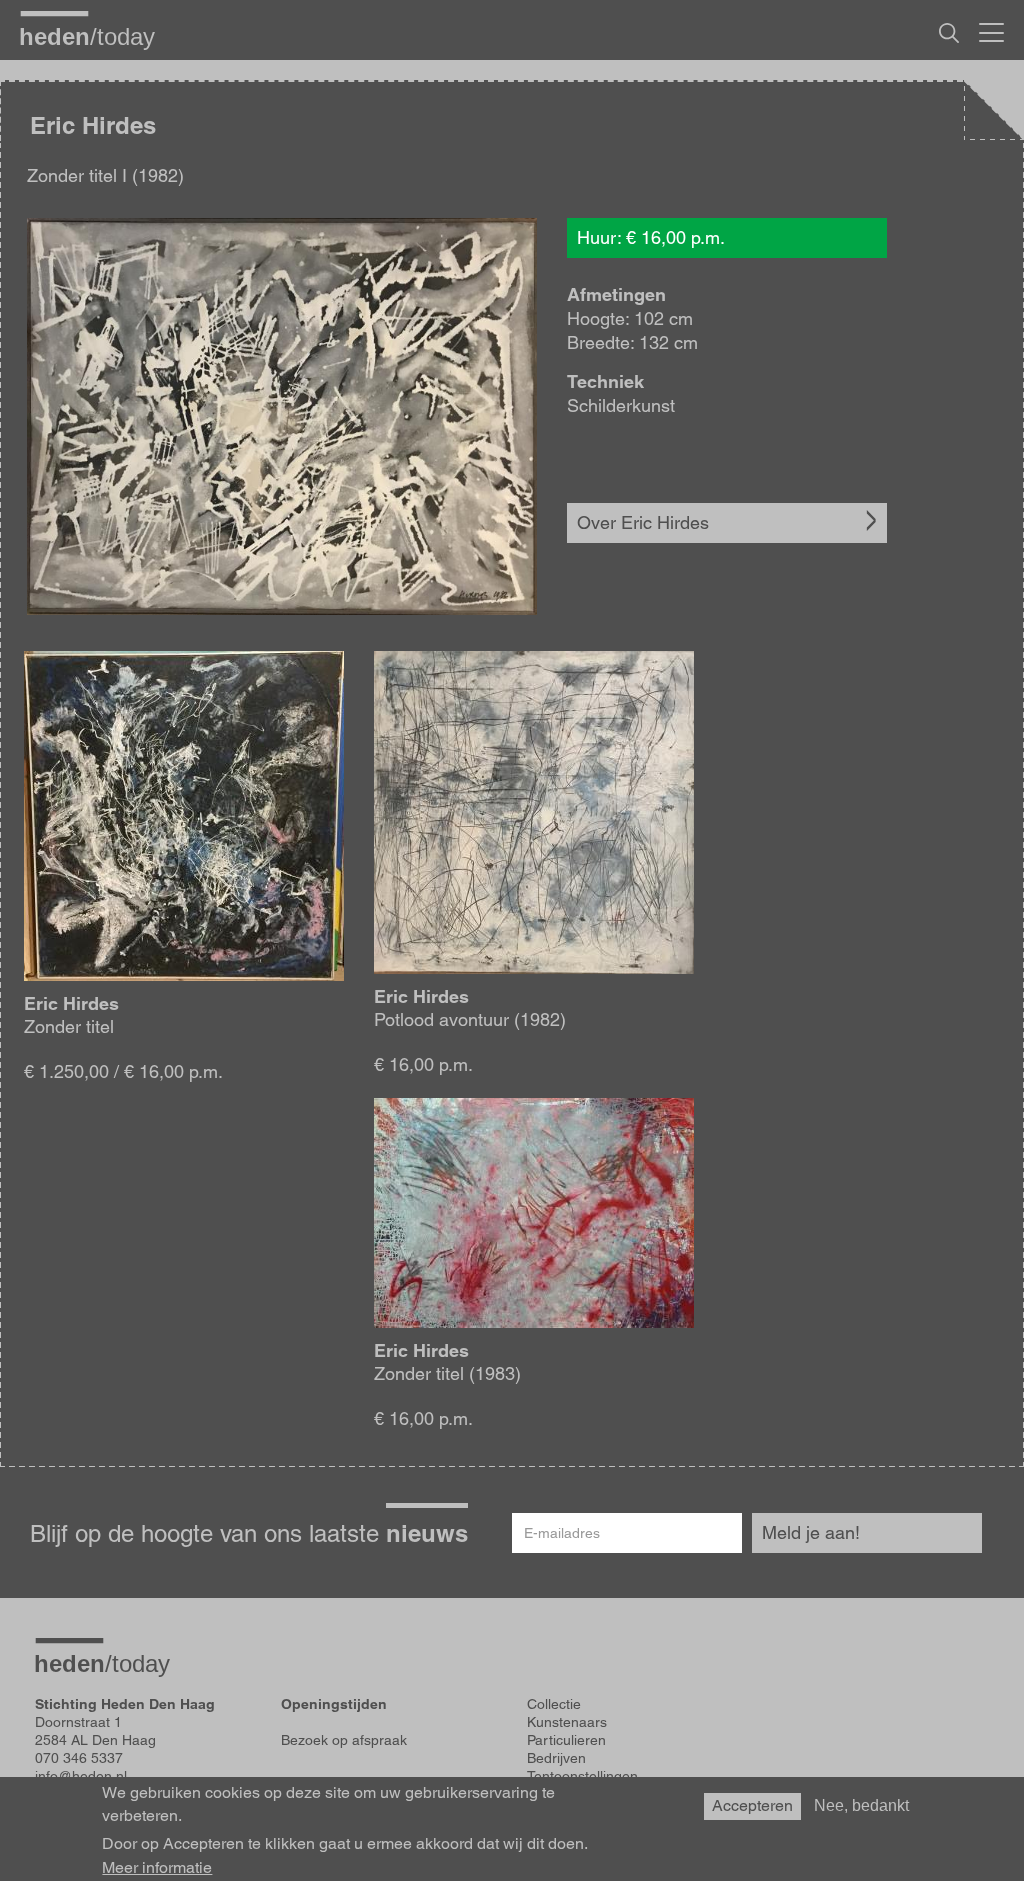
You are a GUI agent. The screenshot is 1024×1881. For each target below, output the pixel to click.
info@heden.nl (81, 1776)
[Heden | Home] (95, 36)
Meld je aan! (811, 1532)
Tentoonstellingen (582, 1776)
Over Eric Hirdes (643, 522)
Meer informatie (157, 1868)
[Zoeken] (949, 33)
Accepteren (752, 1805)
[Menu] (991, 30)
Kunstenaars (567, 1722)
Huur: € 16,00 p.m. (651, 237)
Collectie (554, 1704)
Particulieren (566, 1740)
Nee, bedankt (861, 1805)
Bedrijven (556, 1758)
